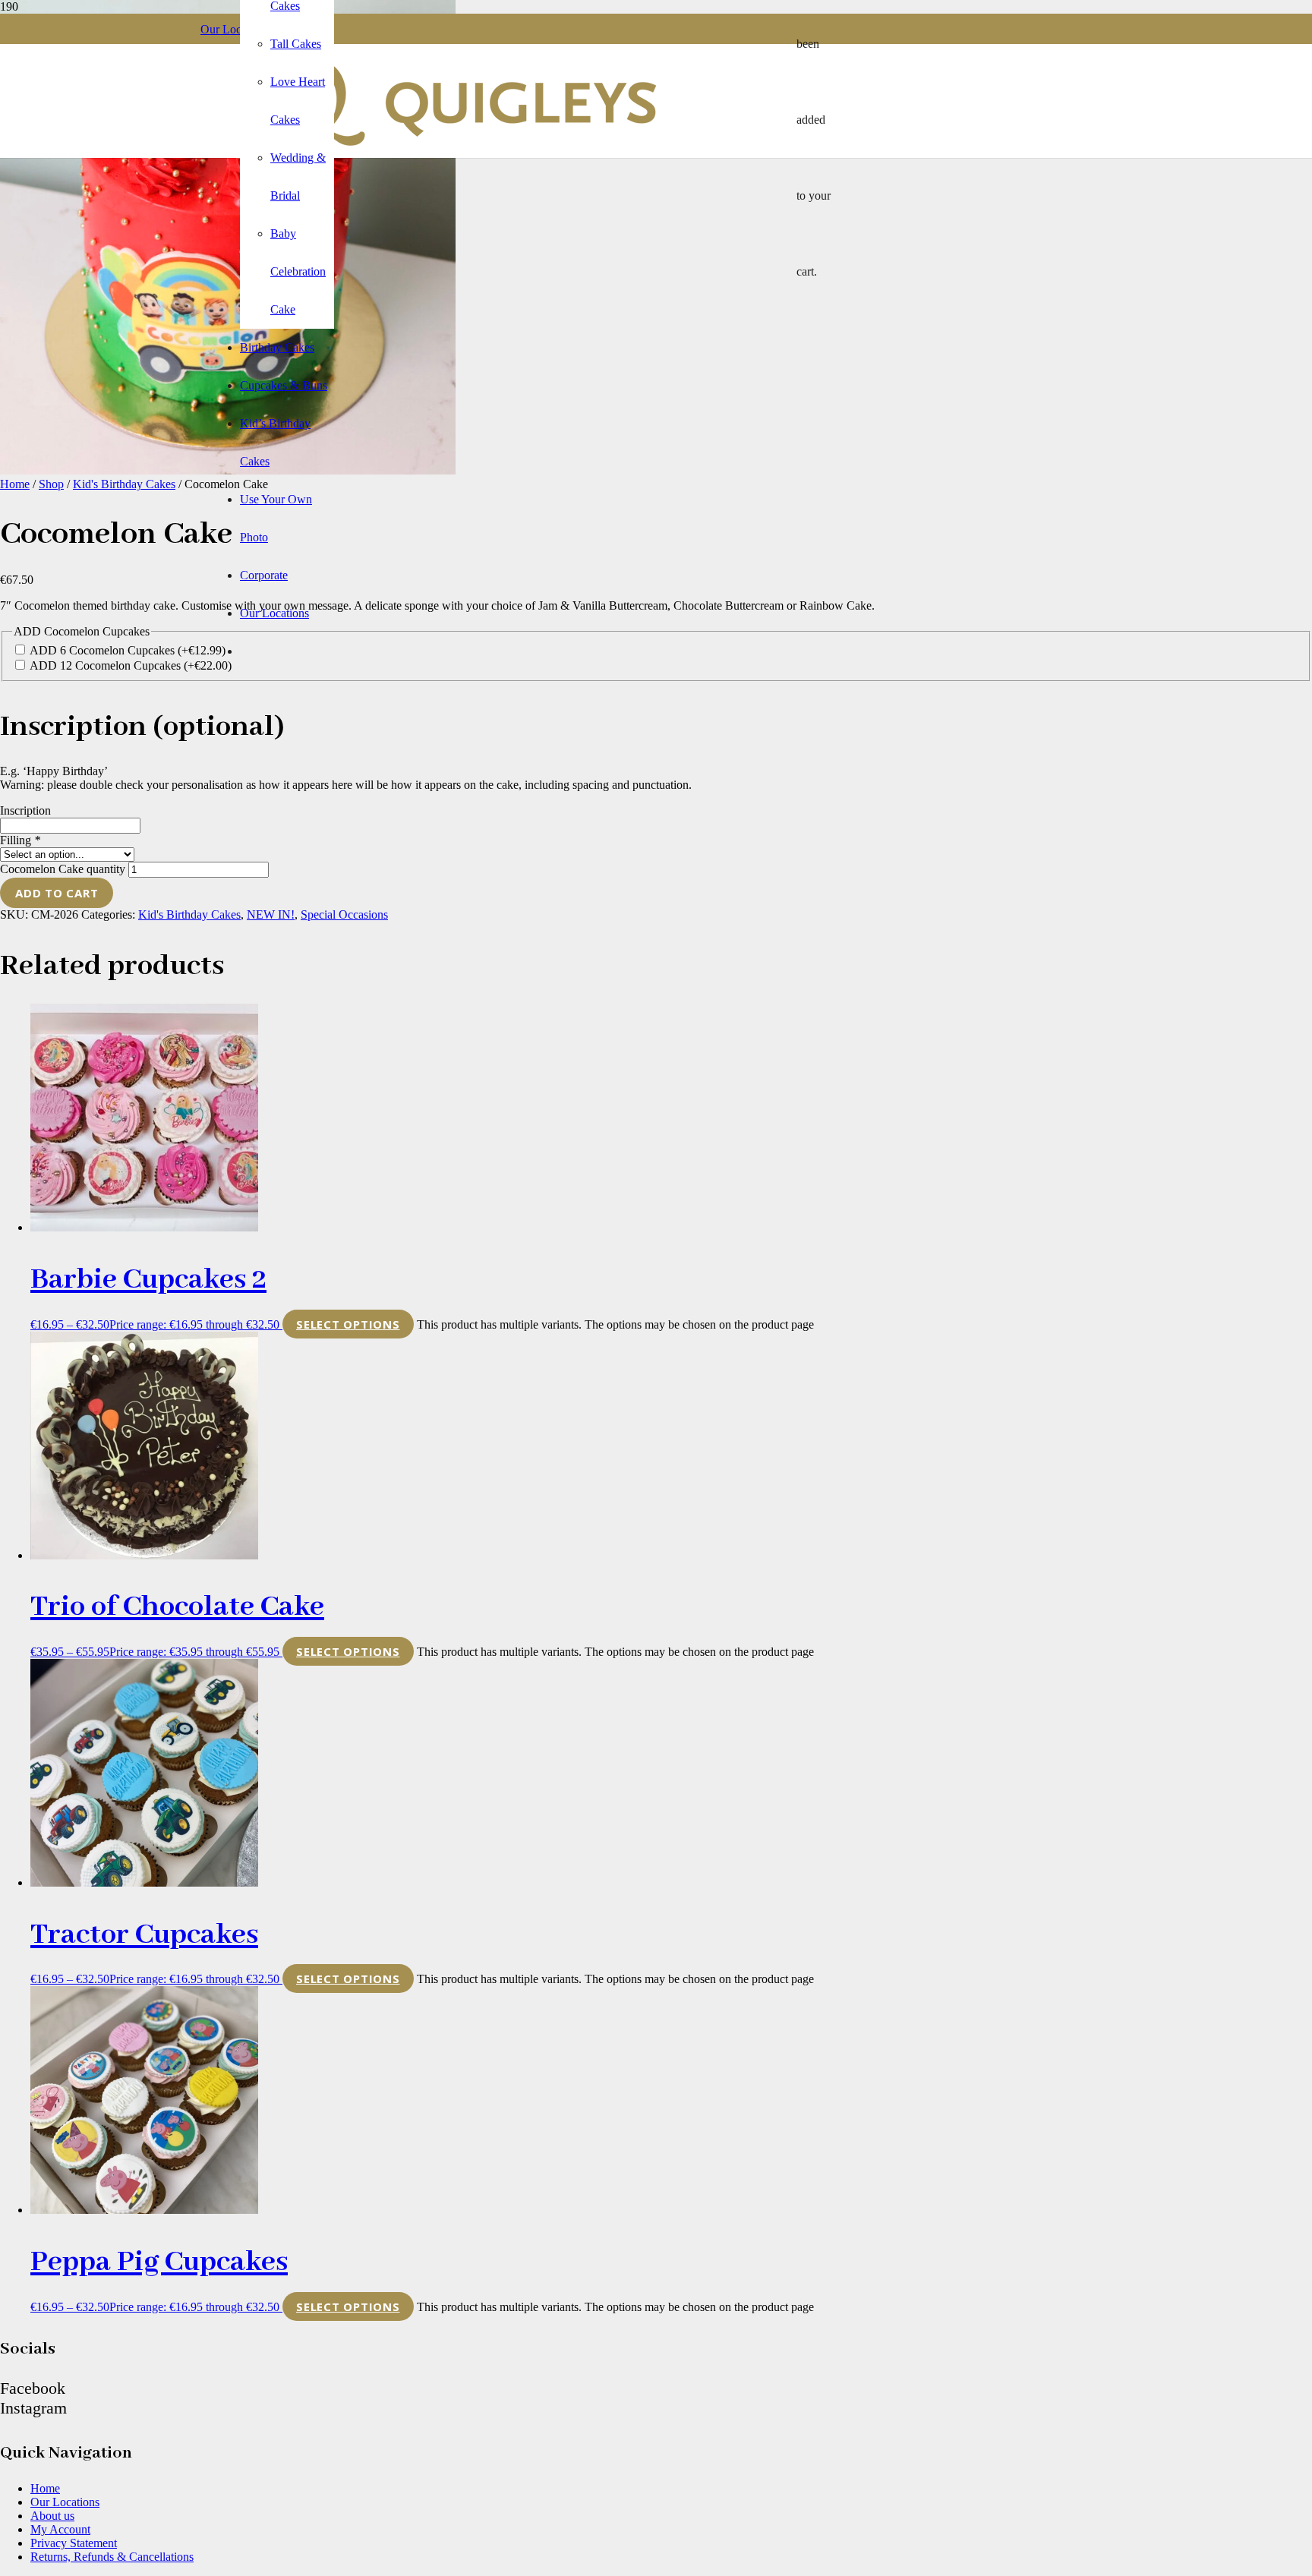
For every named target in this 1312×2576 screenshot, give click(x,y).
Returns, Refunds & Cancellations (112, 2557)
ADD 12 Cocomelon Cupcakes (131, 665)
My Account (60, 2529)
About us (52, 2516)
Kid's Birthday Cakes (124, 484)
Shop (51, 484)
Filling (20, 840)
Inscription (25, 810)
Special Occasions (344, 914)
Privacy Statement (74, 2543)
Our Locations (65, 2502)
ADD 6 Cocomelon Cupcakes (128, 650)
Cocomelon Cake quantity (63, 869)
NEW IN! (271, 914)
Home (15, 484)
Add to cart (57, 893)
